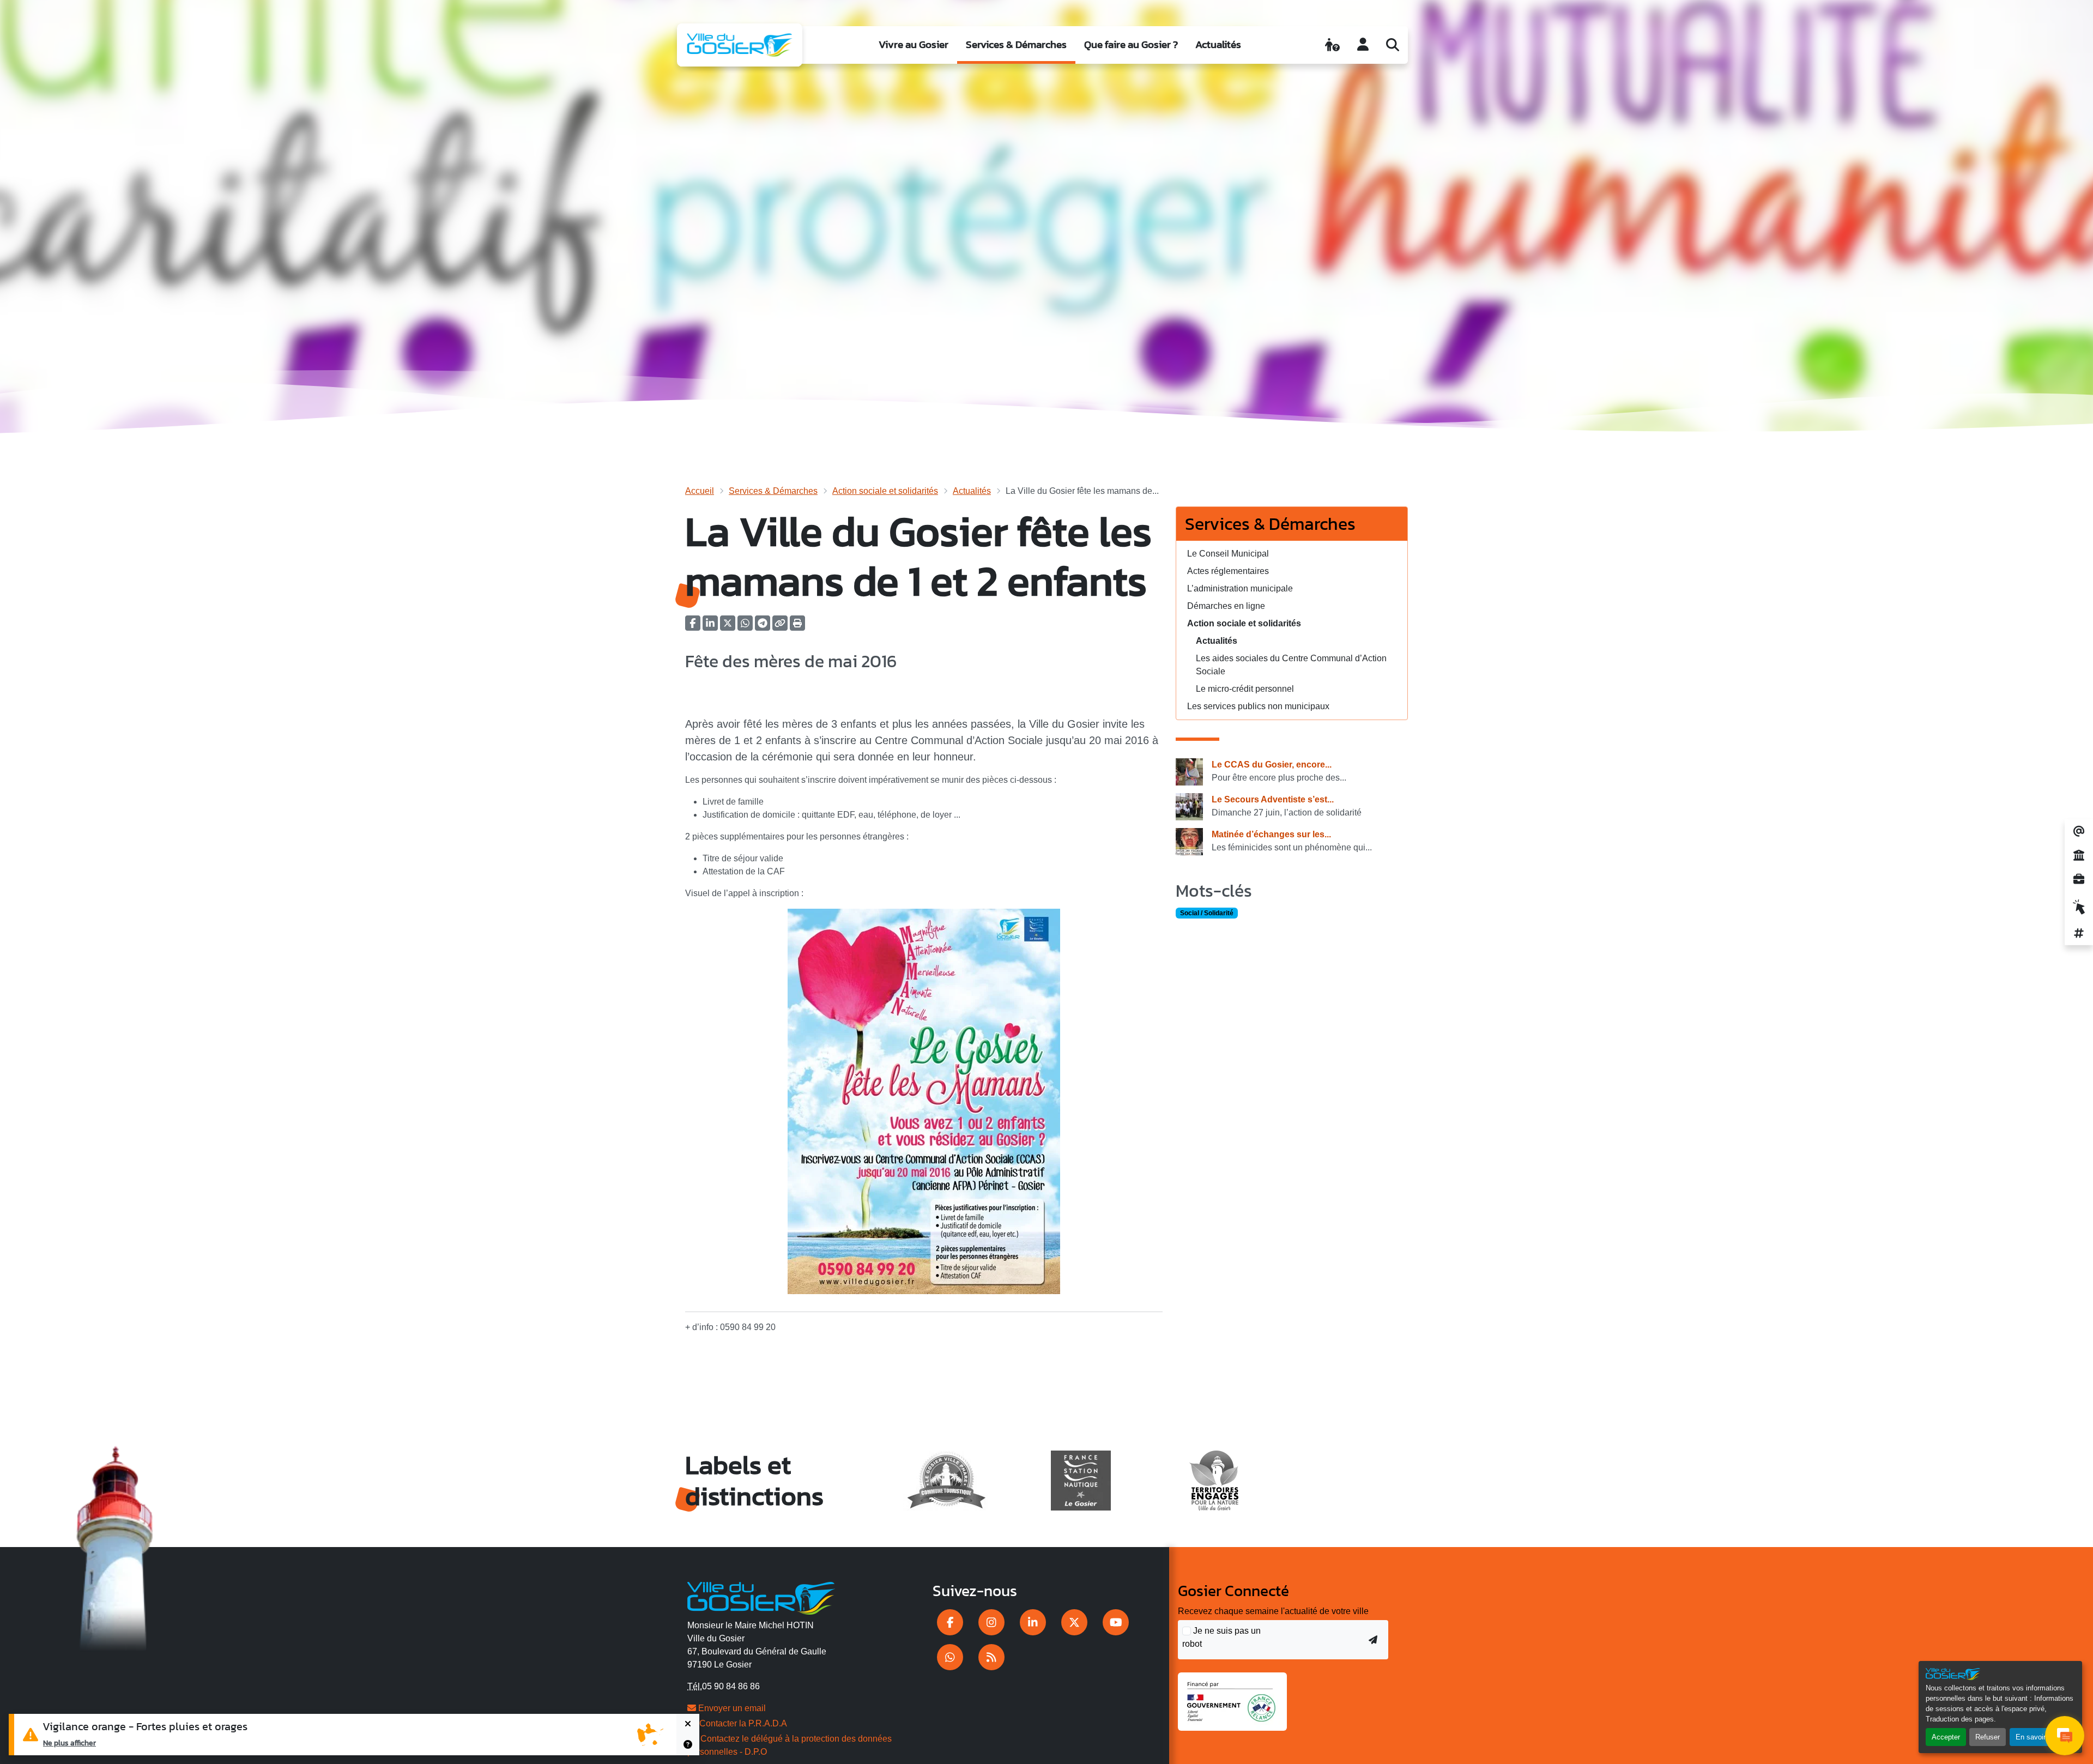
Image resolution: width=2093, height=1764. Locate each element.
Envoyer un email (731, 1708)
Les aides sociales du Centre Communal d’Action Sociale (1291, 665)
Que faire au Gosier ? (1131, 44)
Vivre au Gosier (914, 44)
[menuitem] (914, 45)
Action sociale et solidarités (885, 491)
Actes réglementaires (1228, 571)
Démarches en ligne (1226, 606)
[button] (797, 627)
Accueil (700, 491)
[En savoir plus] (688, 1745)
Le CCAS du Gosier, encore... (1272, 765)
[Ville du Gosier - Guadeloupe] (761, 1597)
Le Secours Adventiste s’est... (1273, 799)
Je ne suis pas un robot (1221, 1637)
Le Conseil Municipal (1228, 554)
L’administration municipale (1240, 588)
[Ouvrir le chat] (2065, 1736)
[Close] (688, 1724)
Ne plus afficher (69, 1743)
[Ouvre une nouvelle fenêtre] (950, 1622)
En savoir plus (2038, 1737)
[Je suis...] (1332, 45)
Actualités (1218, 44)
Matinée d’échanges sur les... (1271, 834)
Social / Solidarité (1207, 913)
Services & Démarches (1016, 44)
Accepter (1946, 1737)
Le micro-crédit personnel (1245, 689)
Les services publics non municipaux (1258, 706)
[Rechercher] (1393, 45)
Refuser (1988, 1737)
